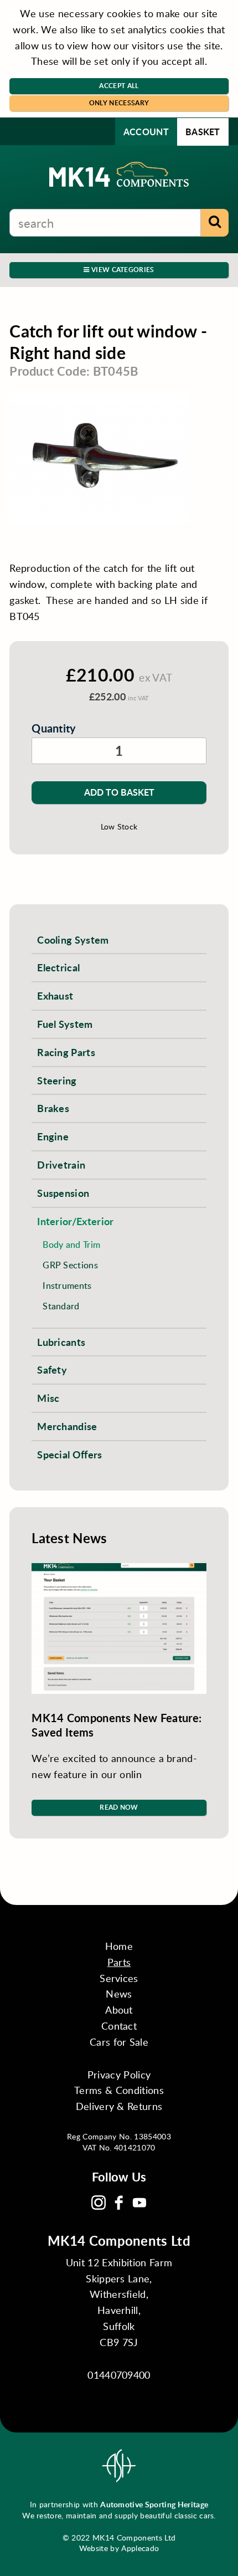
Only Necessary (119, 103)
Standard (61, 1306)
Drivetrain (61, 1164)
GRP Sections (70, 1265)
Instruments (67, 1285)
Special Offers (69, 1454)
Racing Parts (66, 1052)
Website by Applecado (119, 2548)
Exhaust (55, 995)
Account (146, 132)
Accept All (119, 86)
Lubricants (61, 1342)
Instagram (99, 2203)
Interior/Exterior (75, 1221)
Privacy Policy (119, 2075)
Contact (119, 2026)
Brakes (53, 1108)
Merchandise (67, 1426)
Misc (48, 1398)
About (119, 2010)
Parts (119, 1962)
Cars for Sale (119, 2042)
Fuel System (65, 1024)
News (119, 1994)
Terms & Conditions (119, 2090)
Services (119, 1978)
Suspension (63, 1193)
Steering (57, 1080)
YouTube (139, 2203)
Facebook (119, 2203)
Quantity (54, 728)
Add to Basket (119, 792)
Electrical (58, 967)
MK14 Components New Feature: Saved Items (117, 1725)
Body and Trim (71, 1244)
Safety (52, 1369)
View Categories (122, 270)
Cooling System (73, 939)
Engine (53, 1136)
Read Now (119, 1807)
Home (119, 1946)
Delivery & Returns (119, 2106)
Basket (203, 132)
